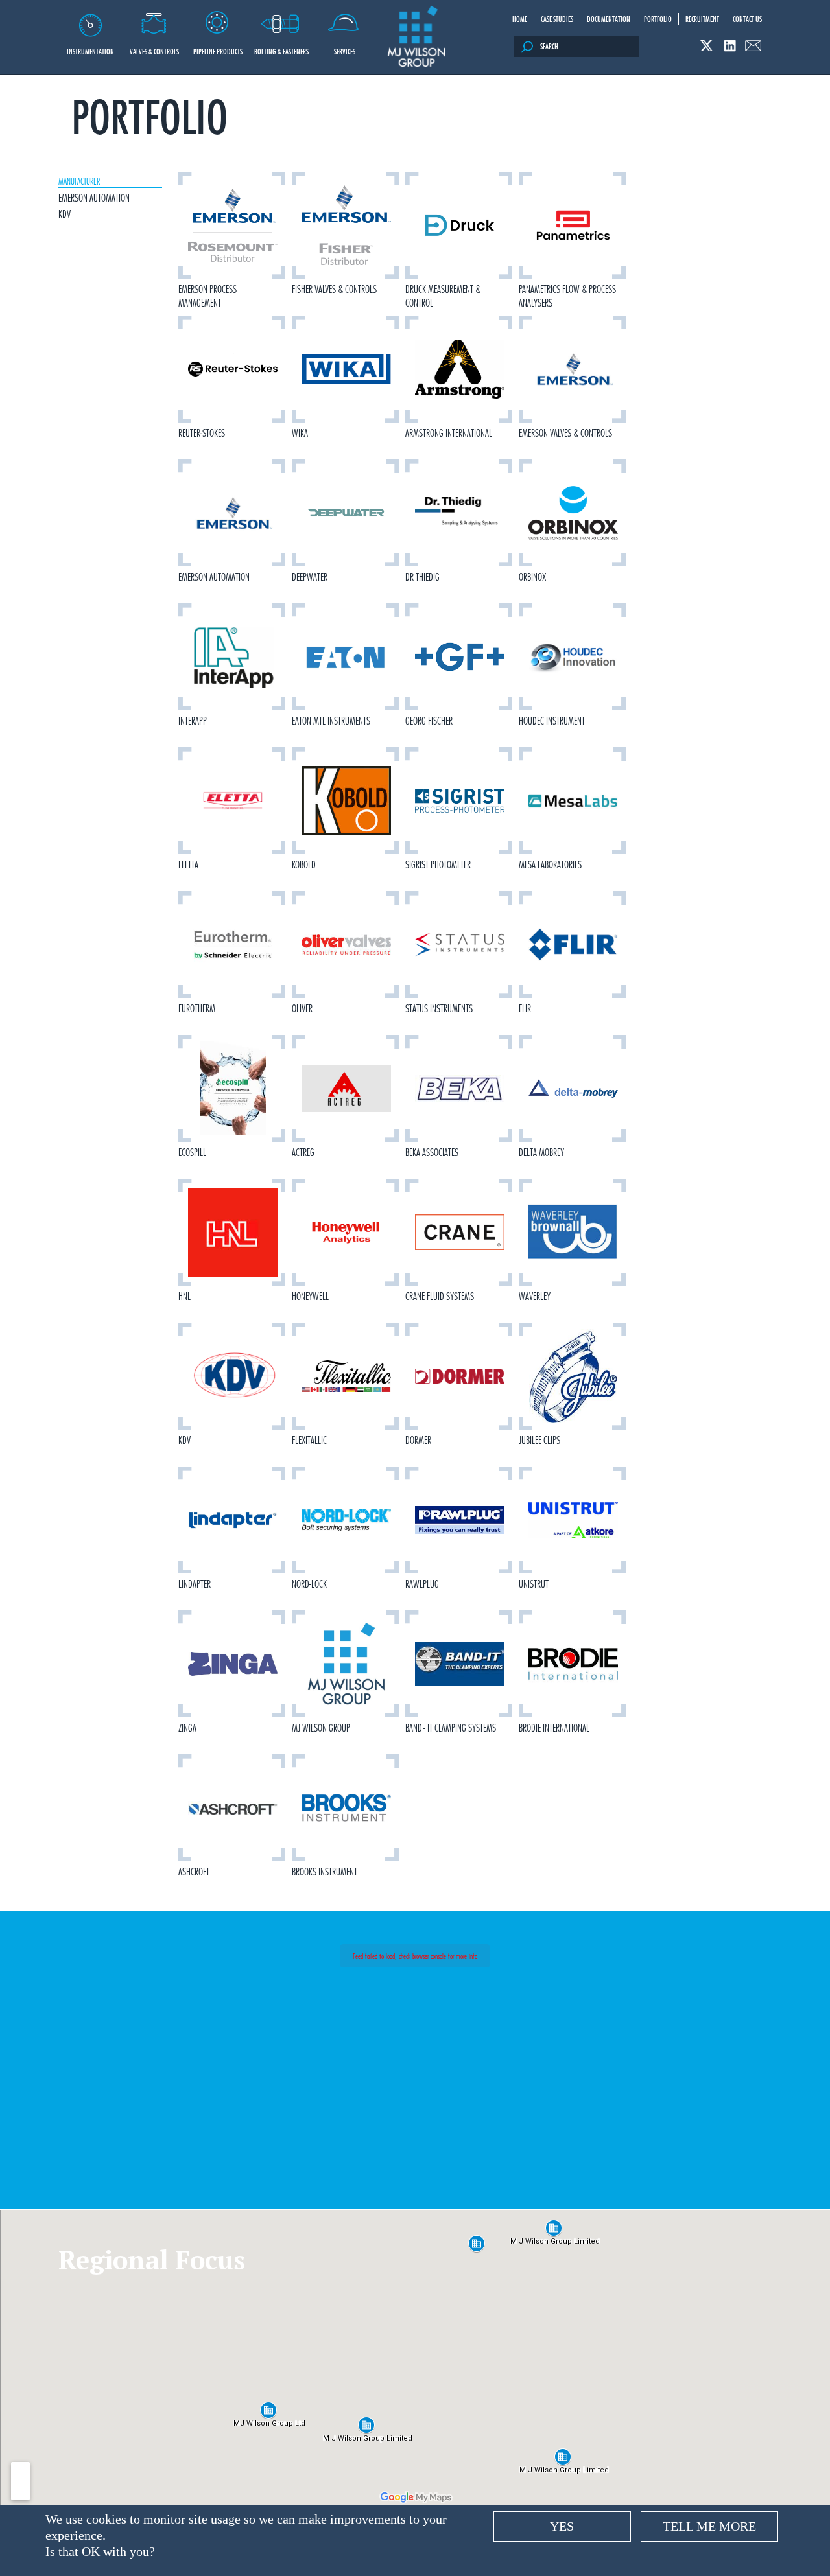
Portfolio (658, 19)
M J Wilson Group (417, 37)
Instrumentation (90, 51)
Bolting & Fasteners (281, 51)
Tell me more (709, 2526)
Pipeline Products (218, 51)
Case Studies (557, 19)
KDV (65, 214)
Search (549, 46)
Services (345, 51)
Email (753, 46)
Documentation (609, 19)
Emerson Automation (94, 198)
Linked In (730, 46)
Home (520, 19)
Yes (562, 2526)
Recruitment (702, 19)
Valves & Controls (154, 51)
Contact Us (747, 19)
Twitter (706, 46)
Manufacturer (79, 181)
